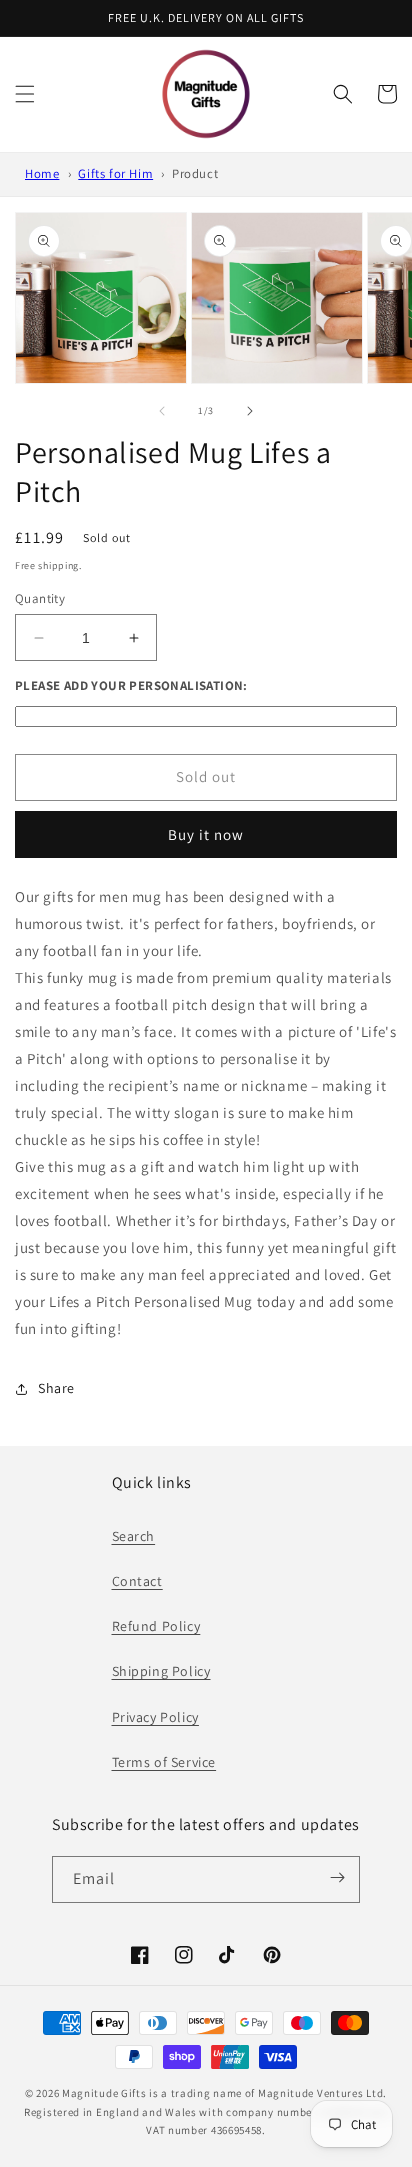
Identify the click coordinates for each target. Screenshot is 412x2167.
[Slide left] (162, 411)
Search (134, 1536)
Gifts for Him (115, 173)
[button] (25, 94)
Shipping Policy (161, 1671)
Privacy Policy (155, 1717)
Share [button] (56, 1388)
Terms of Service (164, 1762)
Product (195, 173)
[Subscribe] (338, 1878)
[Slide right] (250, 411)
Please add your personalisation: (131, 685)
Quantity (40, 598)
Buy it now (206, 834)
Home (42, 173)
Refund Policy (156, 1626)
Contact (137, 1581)
